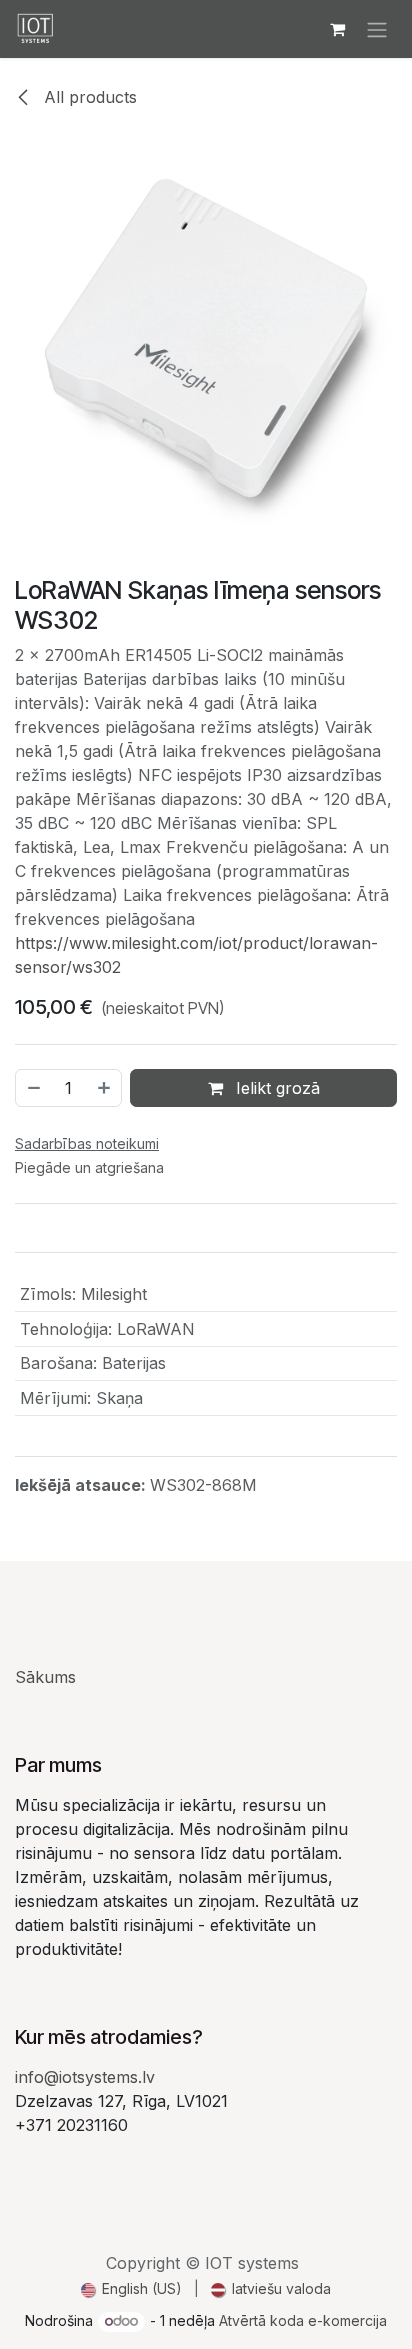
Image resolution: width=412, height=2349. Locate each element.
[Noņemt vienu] (33, 1088)
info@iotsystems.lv (85, 2077)
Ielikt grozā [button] (275, 1088)
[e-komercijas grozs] (337, 29)
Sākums (45, 1677)
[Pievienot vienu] (105, 1088)
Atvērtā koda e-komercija (303, 2320)
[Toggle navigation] (377, 29)
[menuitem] (131, 2288)
